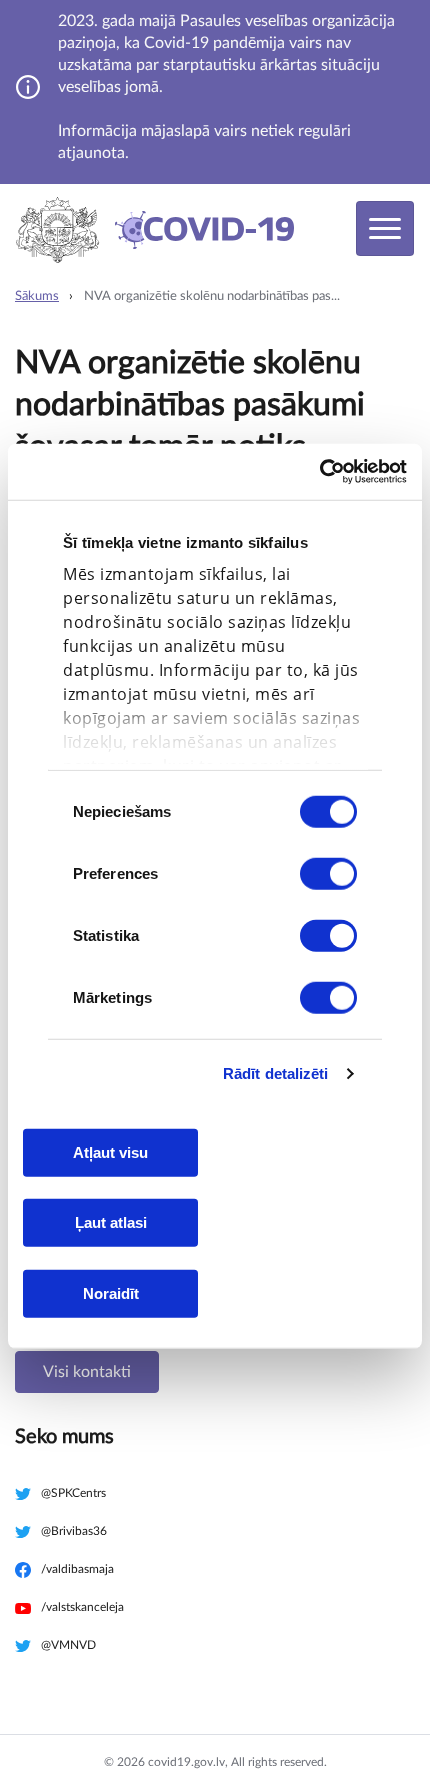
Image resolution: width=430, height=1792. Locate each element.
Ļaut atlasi (111, 1222)
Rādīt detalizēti (276, 1073)
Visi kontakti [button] (87, 1372)
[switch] (328, 873)
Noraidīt (111, 1292)
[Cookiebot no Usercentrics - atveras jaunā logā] (319, 472)
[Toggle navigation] (385, 228)
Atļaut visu (110, 1151)
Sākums (37, 296)
